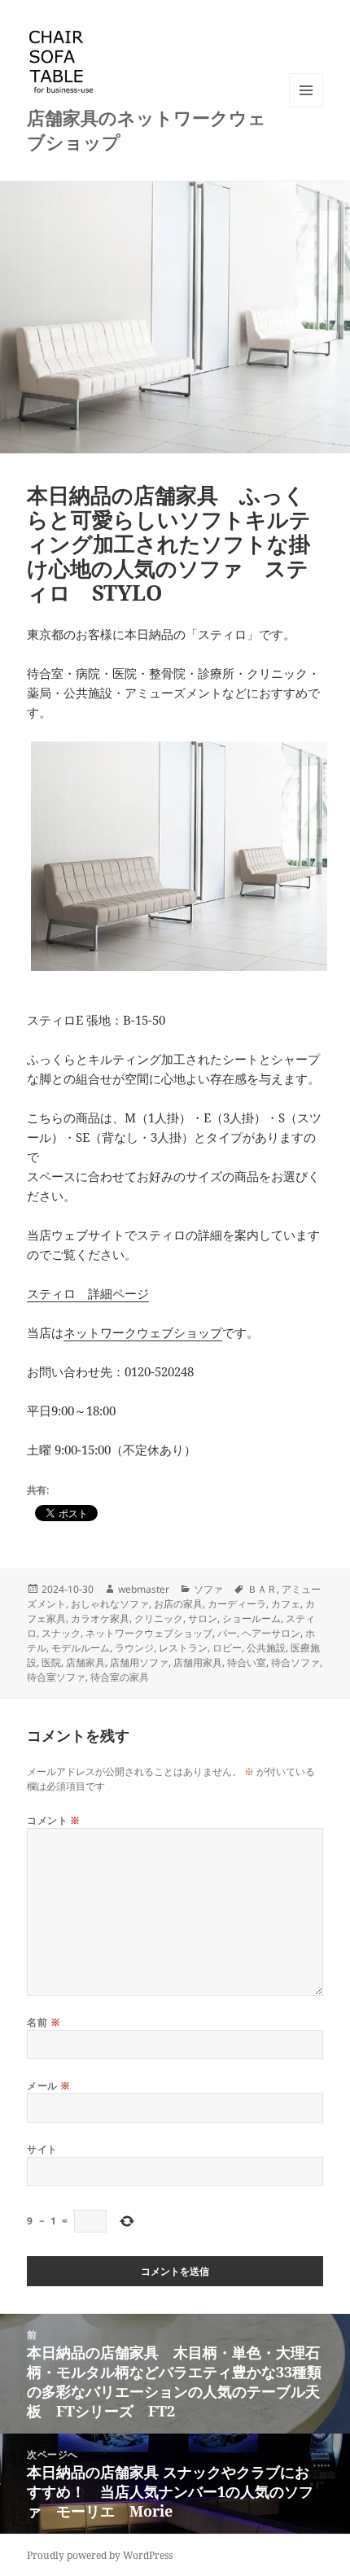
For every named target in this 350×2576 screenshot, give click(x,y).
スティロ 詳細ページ (88, 1293)
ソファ (208, 1589)
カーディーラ (237, 1604)
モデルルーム (81, 1648)
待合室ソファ (56, 1677)
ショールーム (252, 1618)
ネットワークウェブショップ (143, 1332)
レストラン (183, 1648)
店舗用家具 (198, 1662)
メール (48, 2086)
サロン (203, 1618)
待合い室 (247, 1662)
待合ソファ (295, 1662)
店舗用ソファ (139, 1662)
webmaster (144, 1589)
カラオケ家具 (100, 1618)
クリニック (159, 1618)
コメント (54, 1820)
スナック (61, 1633)
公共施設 (266, 1648)
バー (227, 1633)
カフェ (286, 1604)
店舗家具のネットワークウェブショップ (147, 129)
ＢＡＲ (262, 1589)
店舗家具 (85, 1662)
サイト (42, 2149)
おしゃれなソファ (110, 1604)
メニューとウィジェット (306, 107)
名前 (44, 2022)
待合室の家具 (120, 1677)
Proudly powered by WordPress (100, 2555)
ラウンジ (134, 1648)
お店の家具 (178, 1604)
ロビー (227, 1648)
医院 (51, 1662)
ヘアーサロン (271, 1633)
